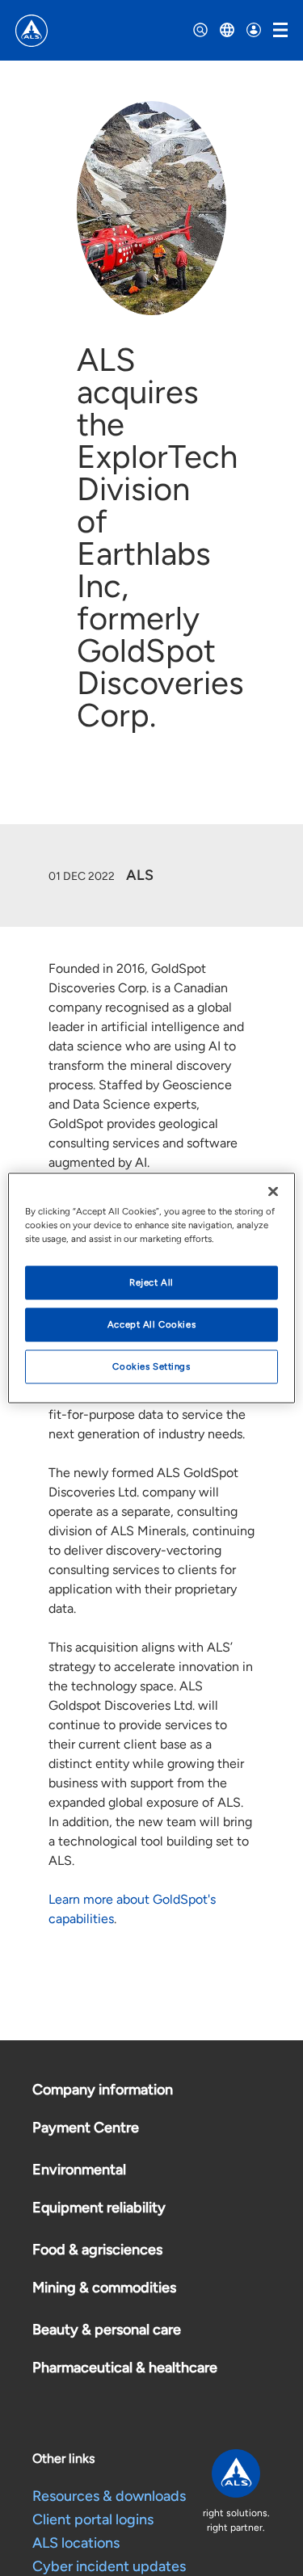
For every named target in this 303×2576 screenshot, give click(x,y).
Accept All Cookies (151, 1324)
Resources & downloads (109, 2496)
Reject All (151, 1282)
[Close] (273, 1192)
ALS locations (76, 2543)
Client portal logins (93, 2519)
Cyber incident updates (109, 2566)
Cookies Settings (151, 1366)
